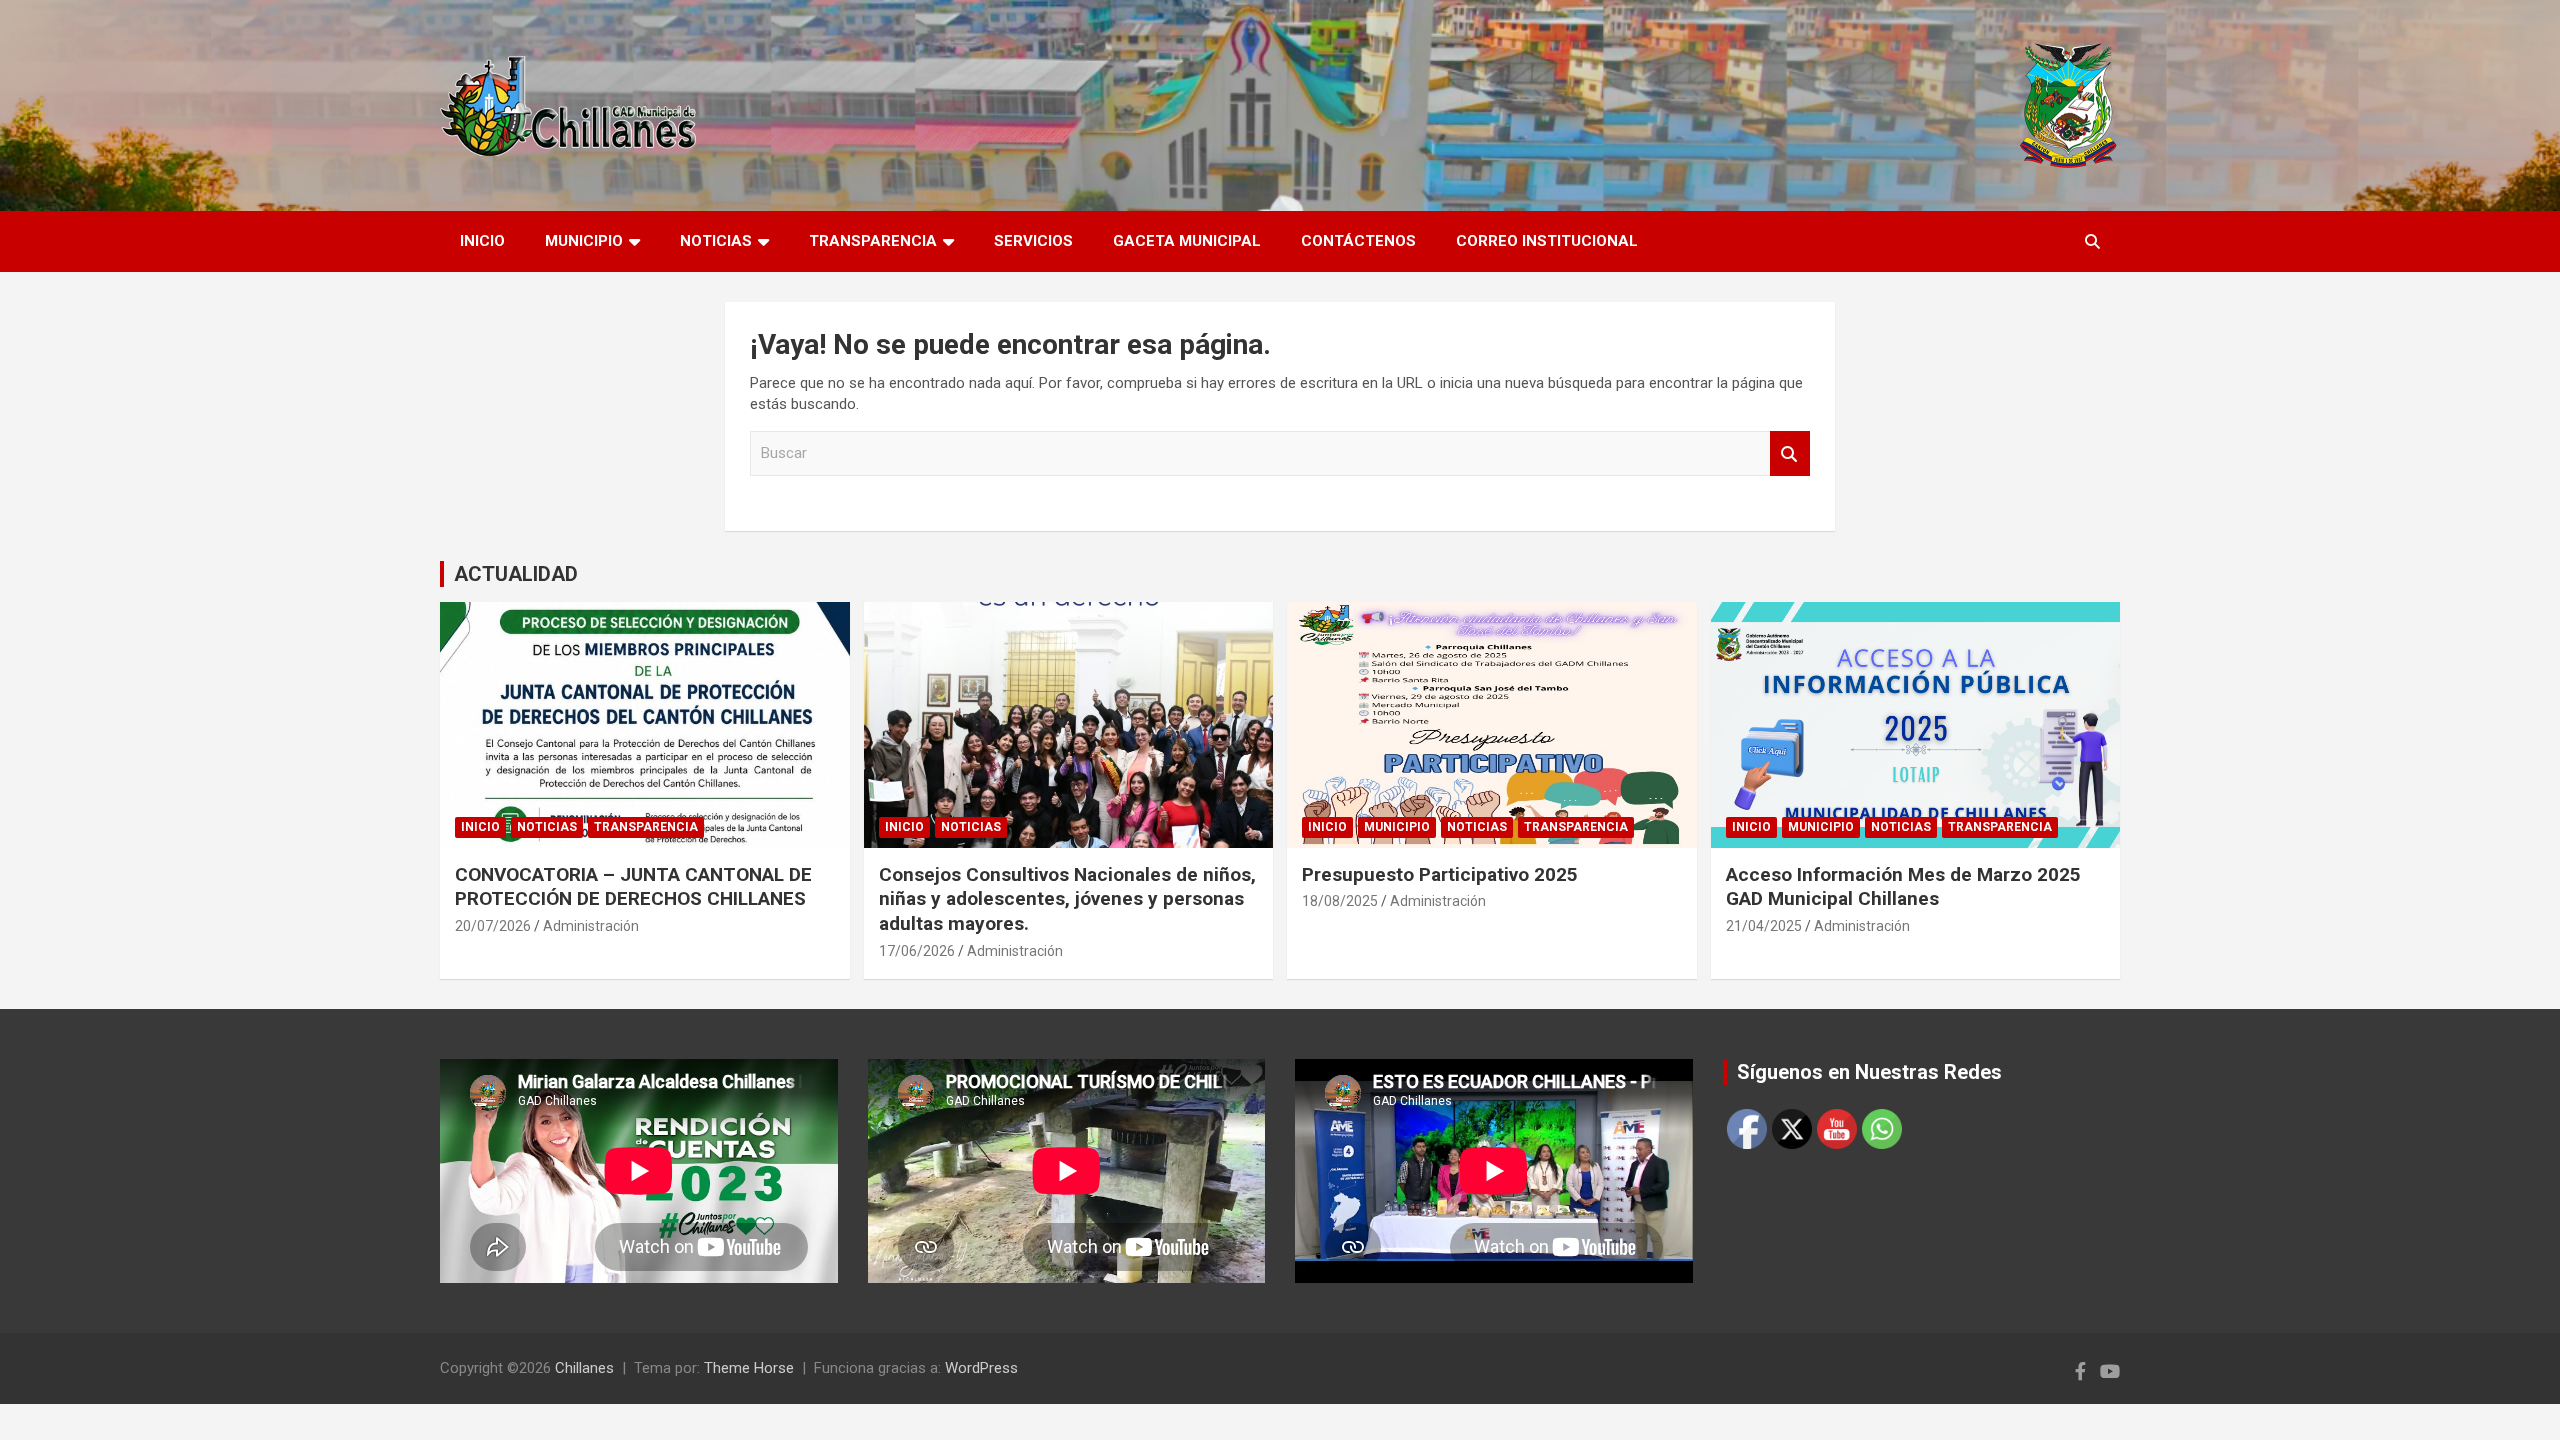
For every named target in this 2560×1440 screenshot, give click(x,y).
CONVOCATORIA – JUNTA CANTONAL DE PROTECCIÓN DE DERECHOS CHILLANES (633, 887)
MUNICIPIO (584, 241)
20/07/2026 (493, 926)
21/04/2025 (1764, 926)
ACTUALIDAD (516, 574)
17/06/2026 (917, 951)
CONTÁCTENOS (1358, 241)
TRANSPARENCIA (873, 241)
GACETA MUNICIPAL (1187, 241)
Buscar (1790, 453)
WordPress (981, 1368)
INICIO (482, 241)
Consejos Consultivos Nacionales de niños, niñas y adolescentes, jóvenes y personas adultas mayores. (1067, 899)
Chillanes (584, 1368)
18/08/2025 (1340, 901)
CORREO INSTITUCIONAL (1547, 241)
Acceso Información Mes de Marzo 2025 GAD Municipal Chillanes (1903, 887)
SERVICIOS (1033, 241)
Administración (591, 926)
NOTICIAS (716, 241)
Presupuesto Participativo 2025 (1440, 874)
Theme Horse (749, 1368)
